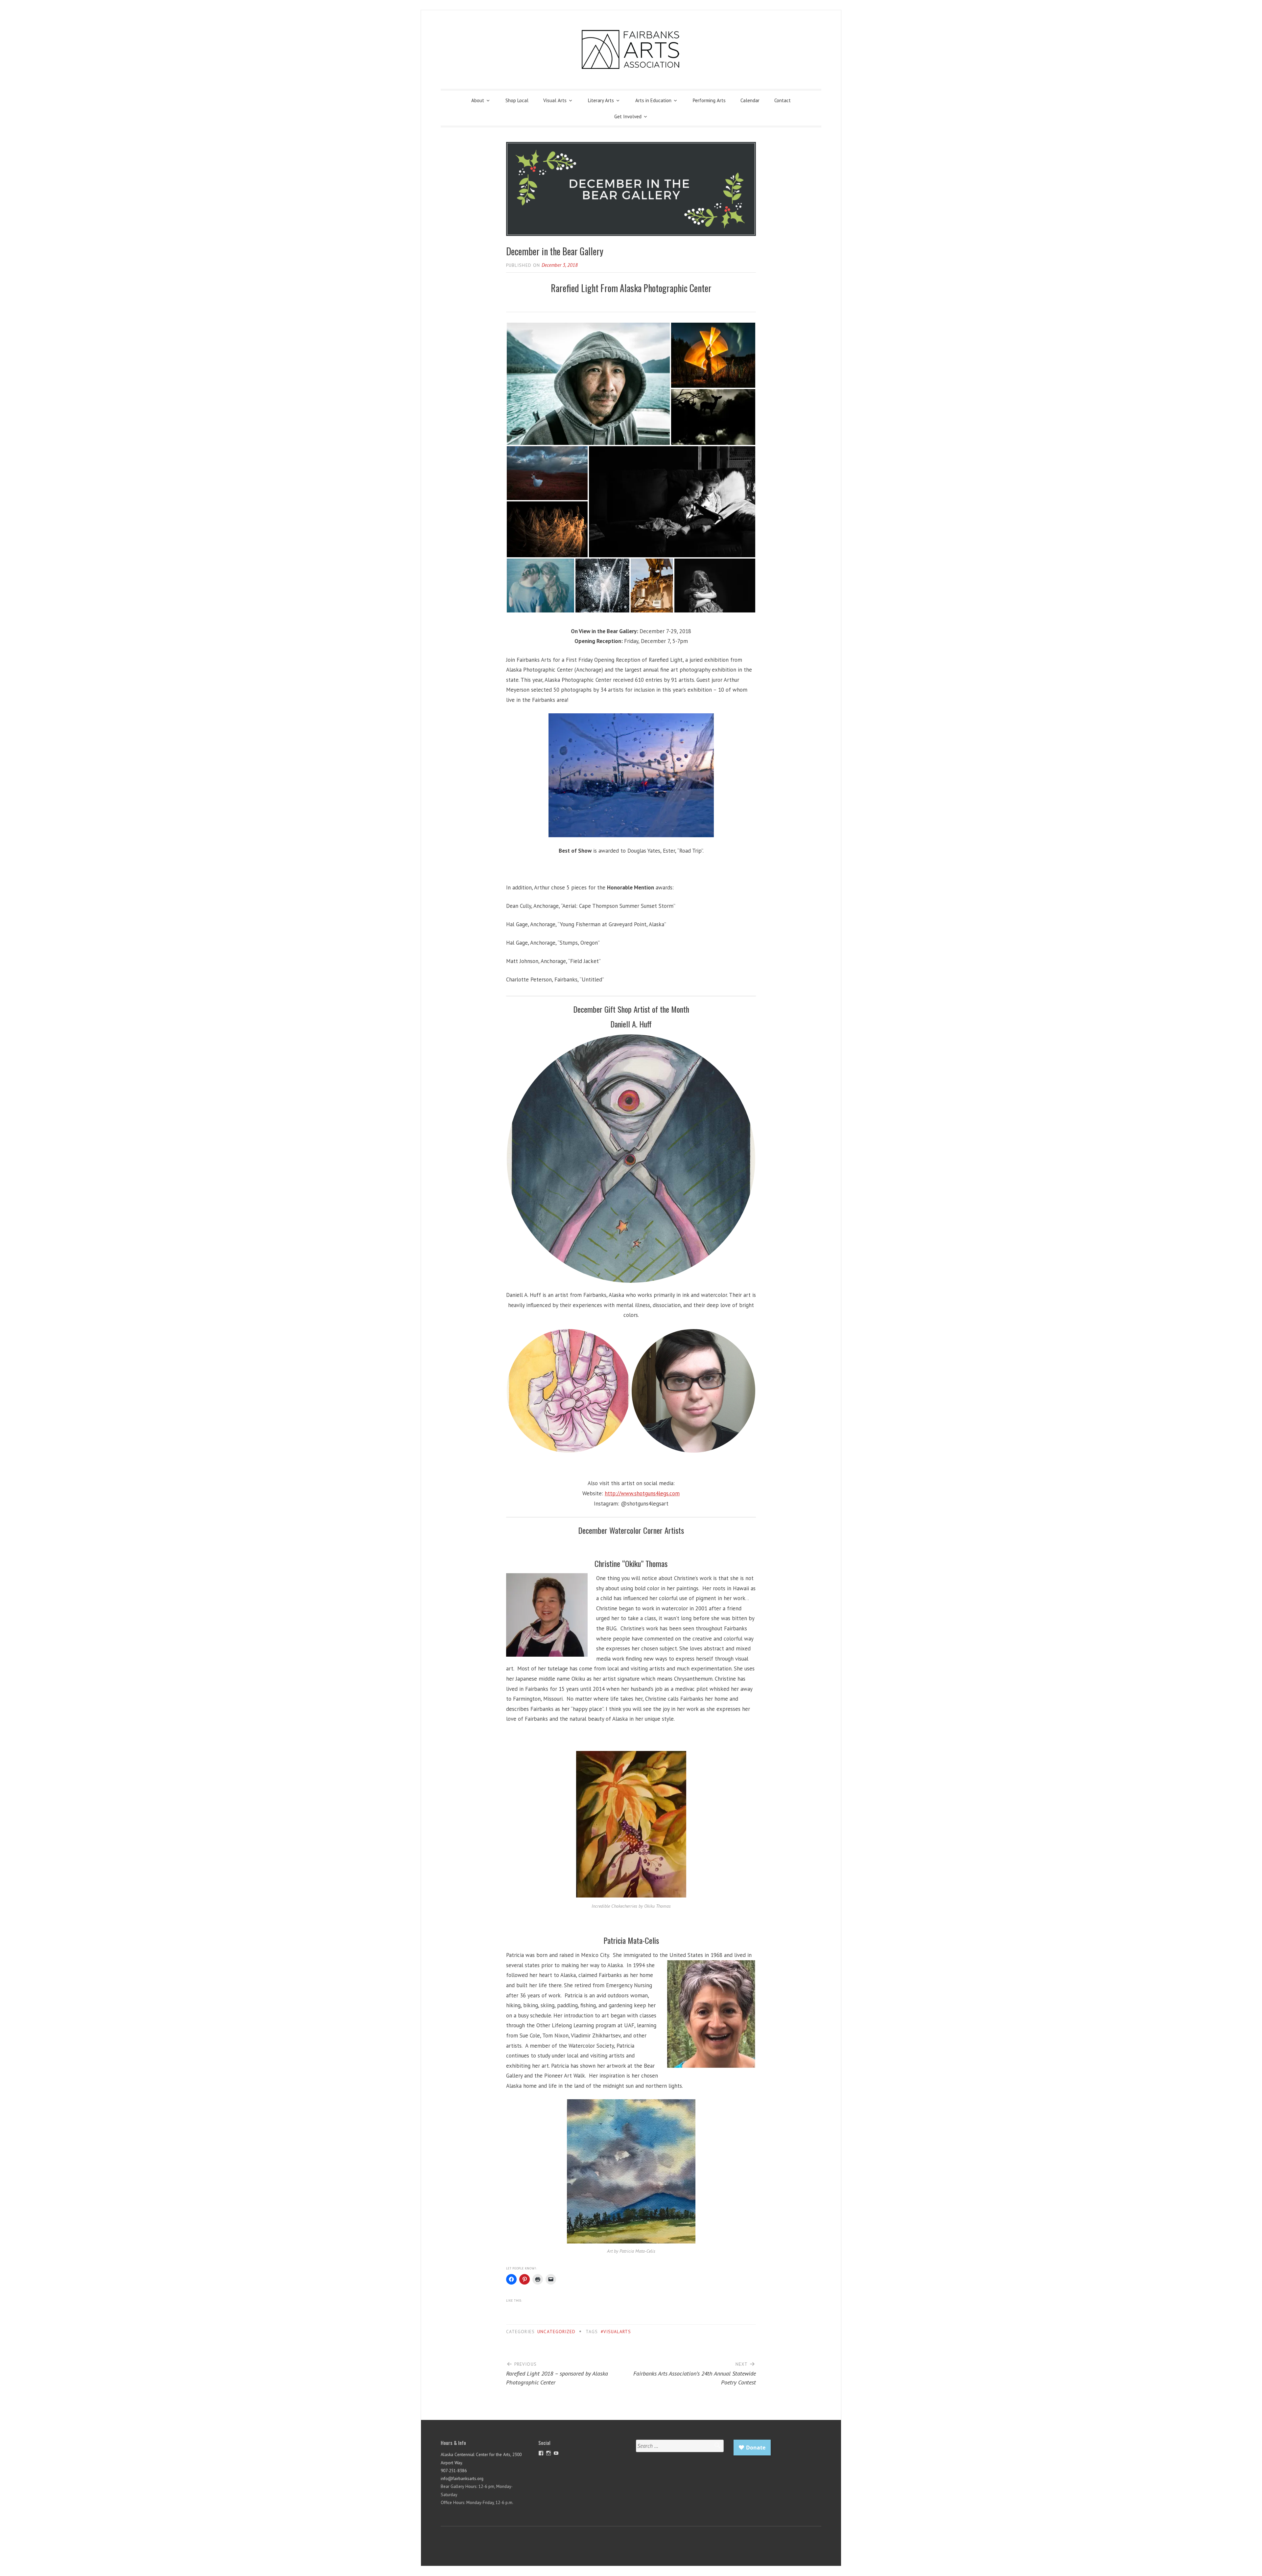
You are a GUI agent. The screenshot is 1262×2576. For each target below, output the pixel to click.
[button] (631, 471)
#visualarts (616, 2332)
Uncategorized (556, 2332)
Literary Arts (601, 100)
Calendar (750, 100)
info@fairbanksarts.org (462, 2478)
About (478, 100)
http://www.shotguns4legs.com (642, 1493)
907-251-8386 (454, 2471)
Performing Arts (709, 100)
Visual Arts (555, 100)
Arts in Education (653, 100)
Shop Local (517, 100)
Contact (783, 100)
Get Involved (628, 116)
